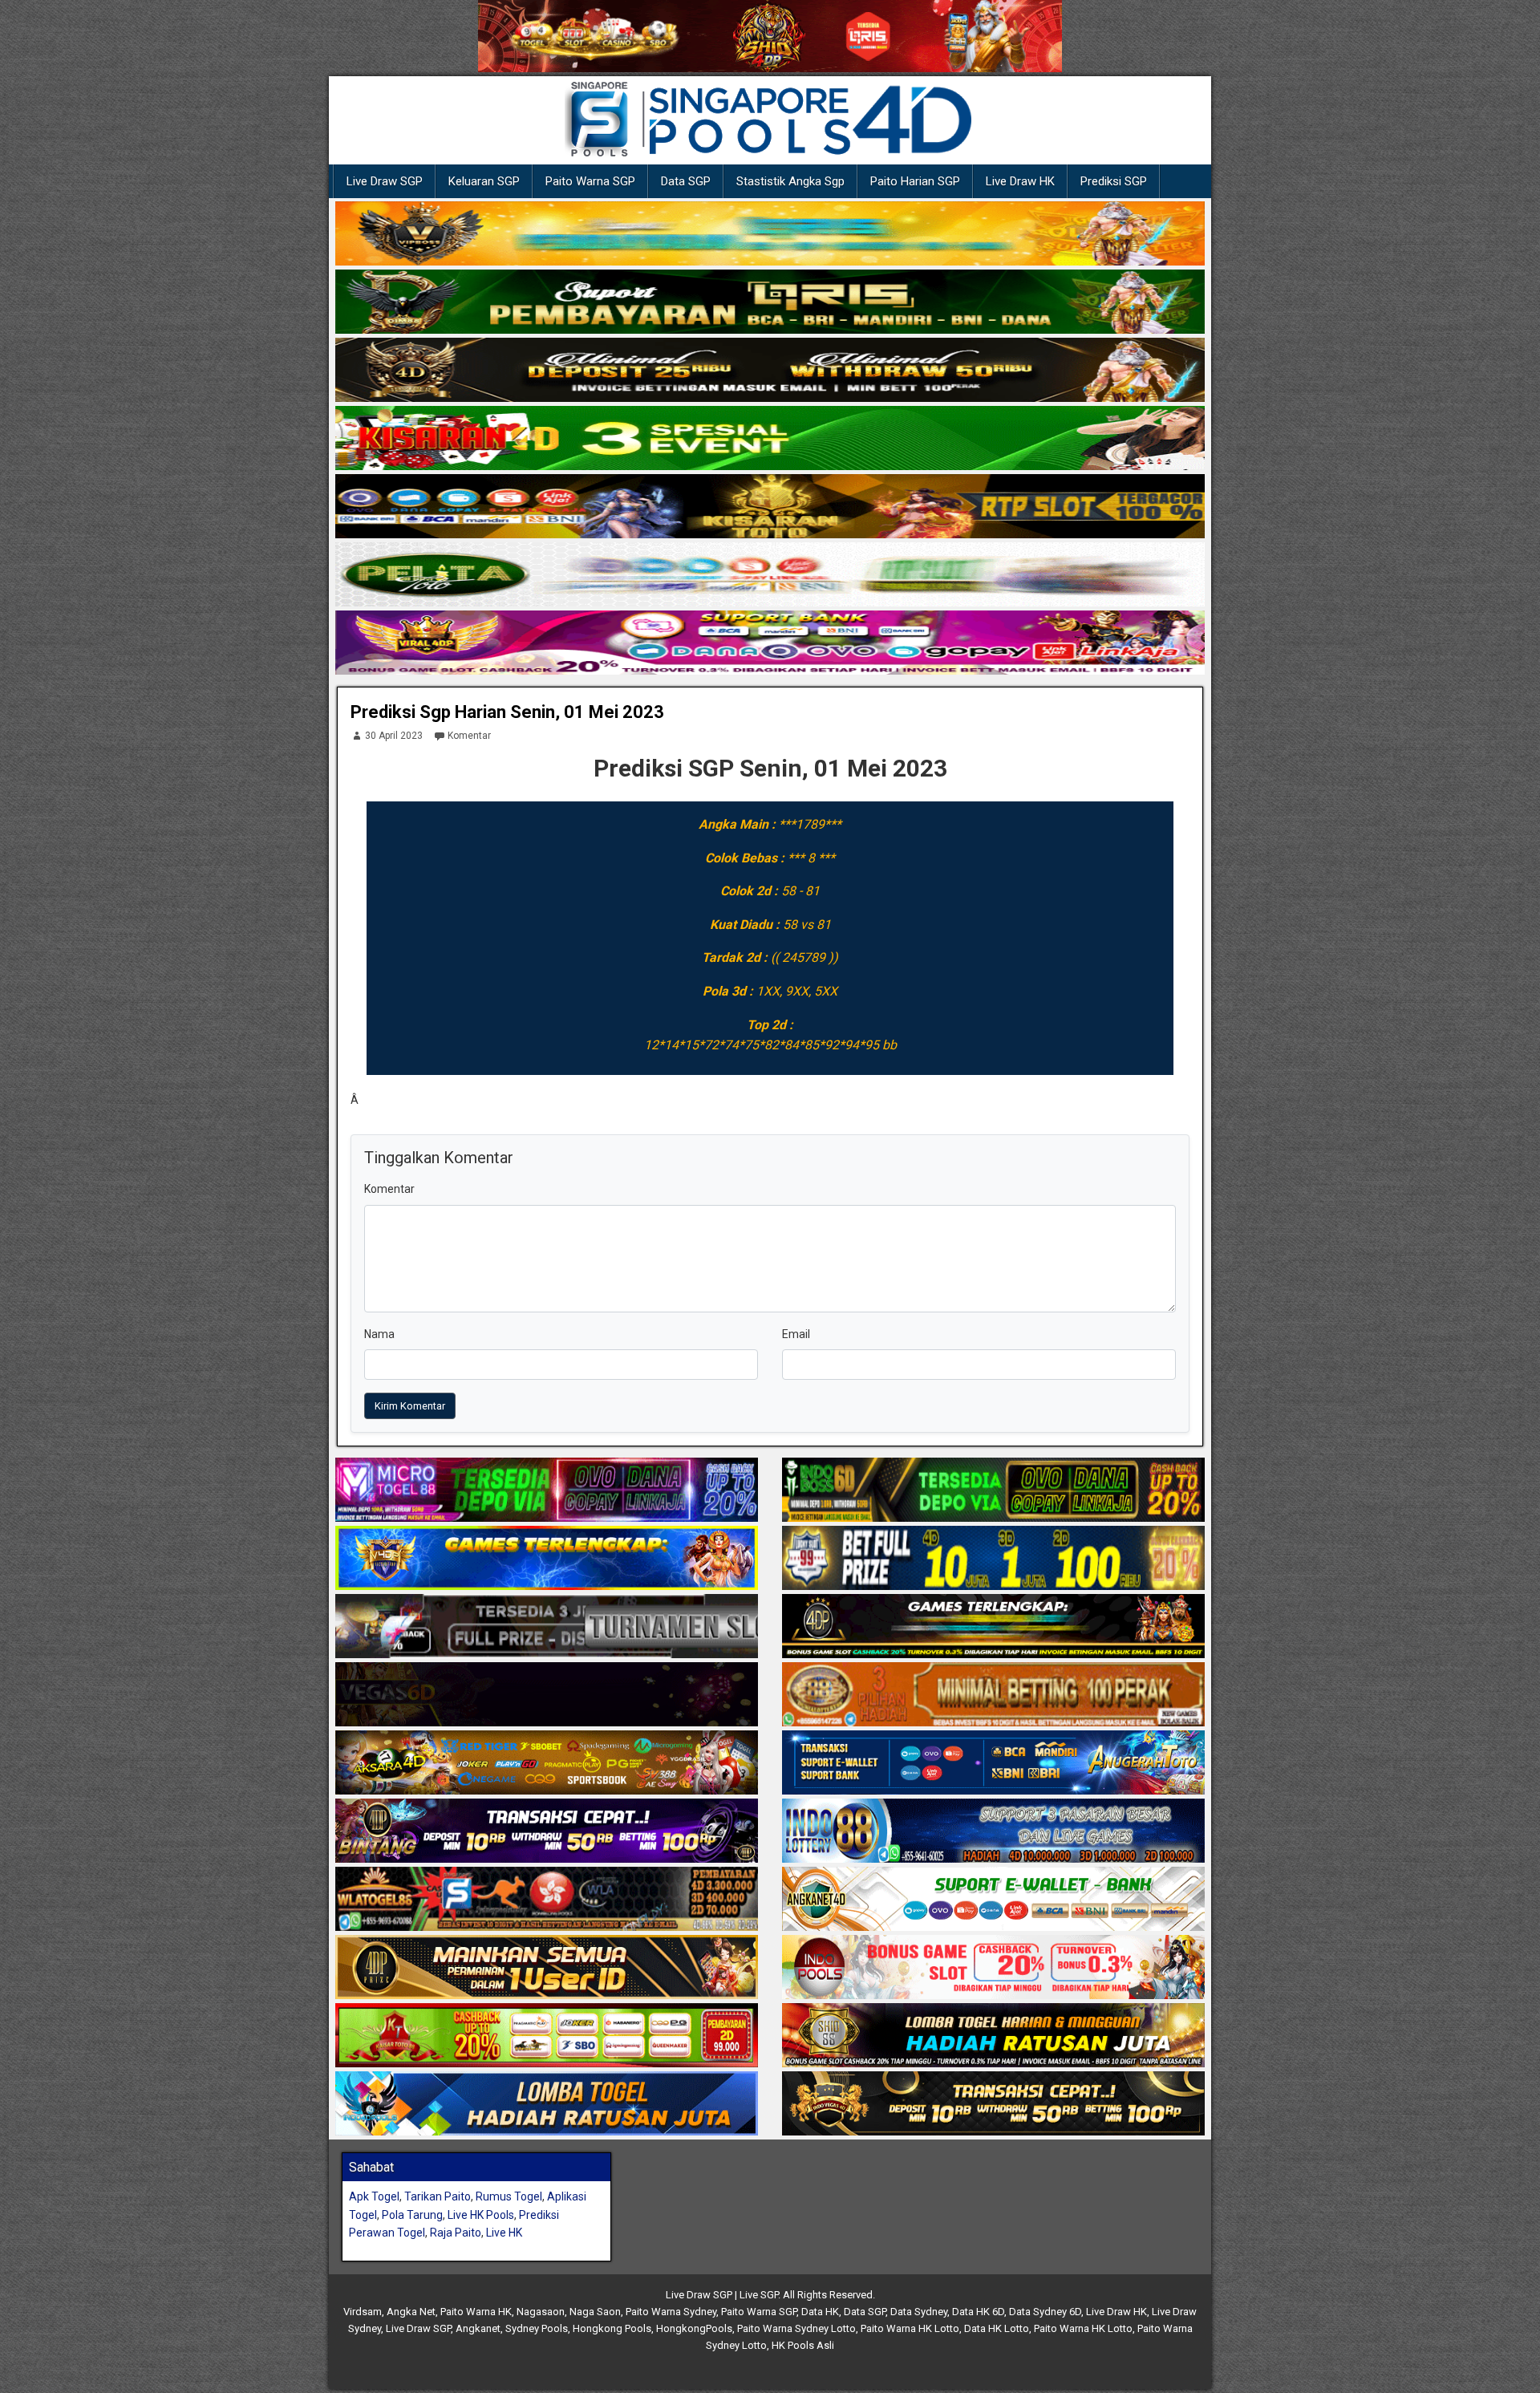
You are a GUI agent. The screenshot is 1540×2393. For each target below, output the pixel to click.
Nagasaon (541, 2312)
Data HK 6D (978, 2312)
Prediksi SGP (1114, 181)
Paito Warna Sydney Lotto (796, 2328)
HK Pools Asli (803, 2345)
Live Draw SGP (385, 181)
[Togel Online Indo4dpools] (547, 2104)
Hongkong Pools (612, 2328)
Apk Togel (374, 2196)
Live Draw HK (1020, 181)
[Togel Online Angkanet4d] (993, 1900)
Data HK (820, 2312)
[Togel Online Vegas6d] (547, 1695)
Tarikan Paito (438, 2196)
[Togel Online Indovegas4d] (993, 2104)
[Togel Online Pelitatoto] (770, 575)
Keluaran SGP (484, 181)
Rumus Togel (509, 2196)
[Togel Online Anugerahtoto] (993, 1763)
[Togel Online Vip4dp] (993, 1627)
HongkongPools (694, 2328)
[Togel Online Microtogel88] (547, 1491)
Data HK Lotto (997, 2328)
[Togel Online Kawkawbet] (547, 1627)
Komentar (469, 736)
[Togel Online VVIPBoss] (770, 234)
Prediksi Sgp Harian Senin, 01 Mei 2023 (507, 712)
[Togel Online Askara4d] (547, 1763)
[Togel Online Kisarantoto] (770, 507)
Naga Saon (595, 2312)
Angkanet (478, 2328)
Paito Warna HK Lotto (910, 2328)
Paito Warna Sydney (671, 2312)
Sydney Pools (537, 2328)
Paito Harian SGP (915, 181)
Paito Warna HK (476, 2312)
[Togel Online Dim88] (770, 302)
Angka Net (411, 2312)
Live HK (504, 2233)
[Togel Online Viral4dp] (770, 643)
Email (796, 1334)
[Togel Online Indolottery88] (993, 1831)
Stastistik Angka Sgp (790, 181)
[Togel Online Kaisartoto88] (547, 2036)
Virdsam (363, 2312)
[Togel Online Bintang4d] (547, 1831)
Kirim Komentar (410, 1406)
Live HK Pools (481, 2215)
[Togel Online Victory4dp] (547, 1559)
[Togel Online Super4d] (770, 371)
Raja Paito (456, 2233)
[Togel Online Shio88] (993, 2036)
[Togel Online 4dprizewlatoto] (547, 1968)
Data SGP (686, 181)
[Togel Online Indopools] (993, 1968)
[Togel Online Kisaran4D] (770, 439)
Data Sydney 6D (1045, 2312)
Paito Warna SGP (590, 181)
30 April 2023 (394, 736)
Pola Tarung (412, 2215)
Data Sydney (919, 2312)
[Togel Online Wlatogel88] (547, 1900)
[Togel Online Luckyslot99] (993, 1559)
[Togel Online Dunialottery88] (993, 1695)
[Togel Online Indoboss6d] (993, 1491)
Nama (379, 1334)
